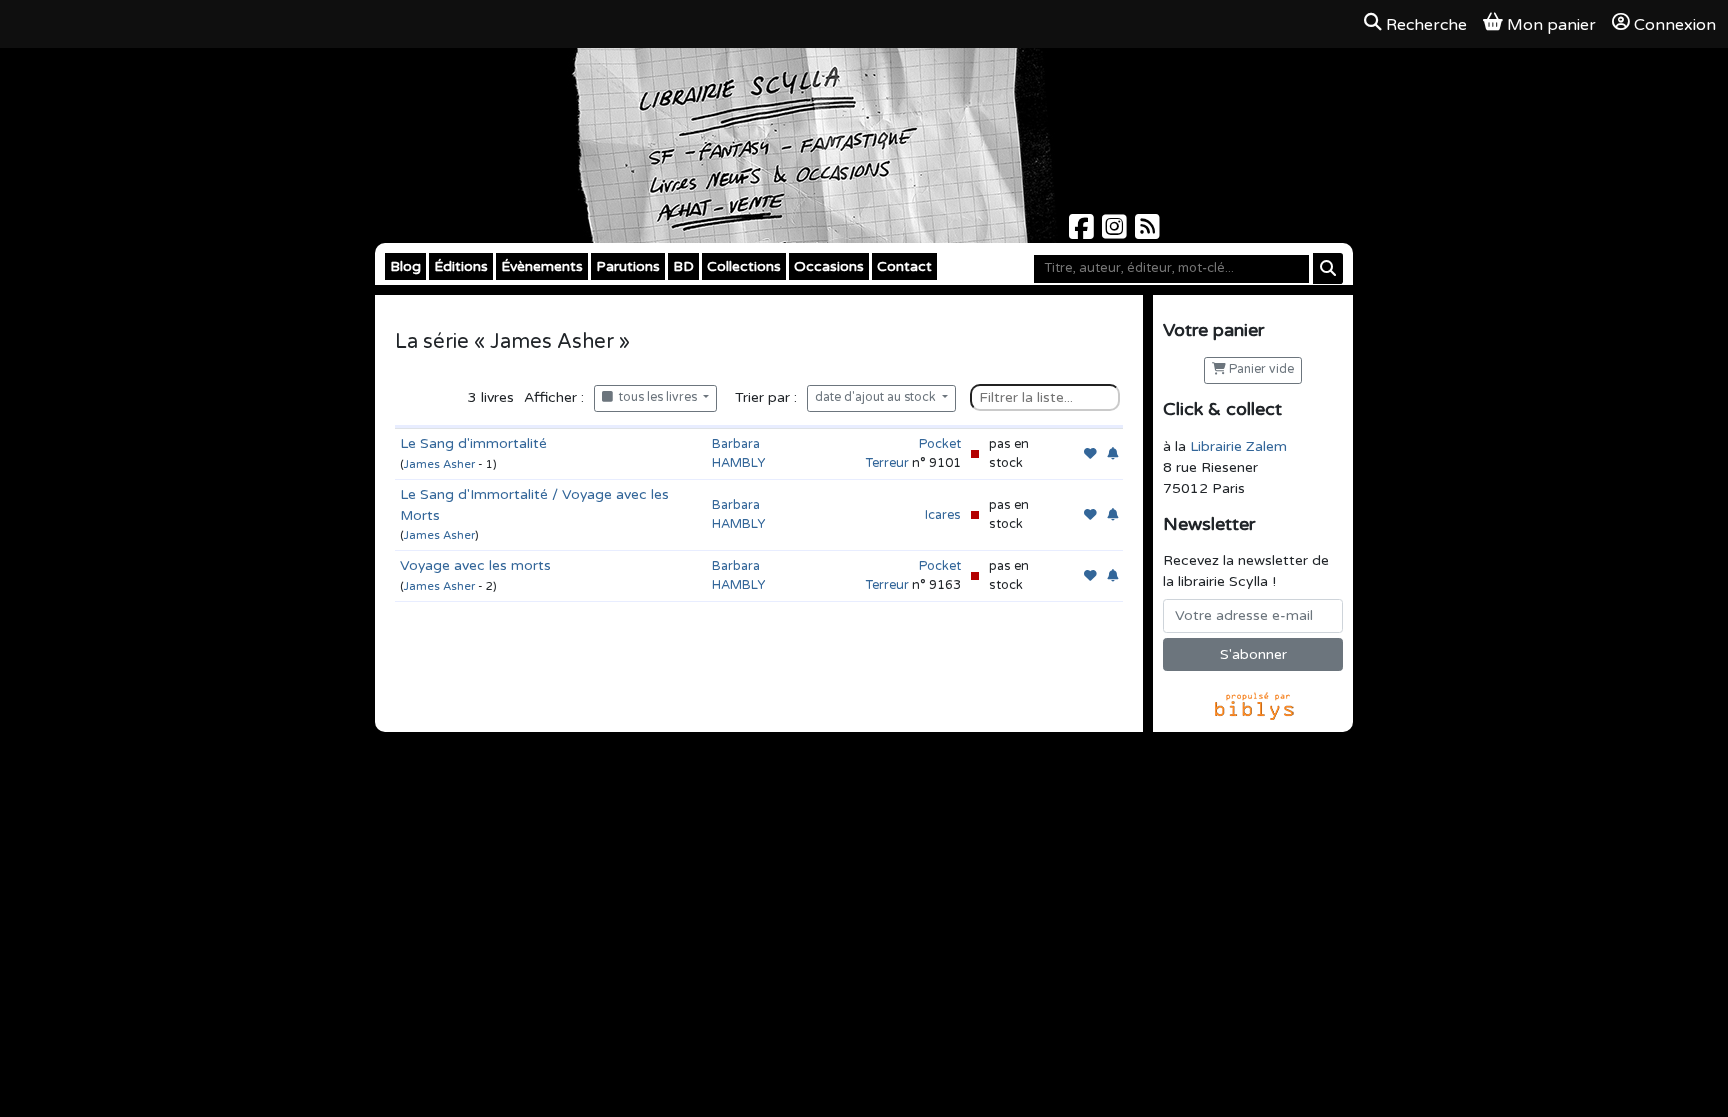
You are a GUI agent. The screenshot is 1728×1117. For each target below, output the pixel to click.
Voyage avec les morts (475, 565)
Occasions (829, 266)
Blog (405, 266)
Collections (744, 266)
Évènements (542, 266)
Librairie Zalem (1238, 446)
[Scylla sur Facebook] (1083, 232)
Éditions (461, 266)
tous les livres (656, 397)
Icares (943, 515)
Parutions (628, 266)
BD (683, 266)
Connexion (1675, 25)
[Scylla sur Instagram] (1116, 232)
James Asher (439, 464)
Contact (904, 266)
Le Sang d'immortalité (473, 443)
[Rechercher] (1328, 268)
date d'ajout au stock (877, 397)
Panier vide (1260, 369)
